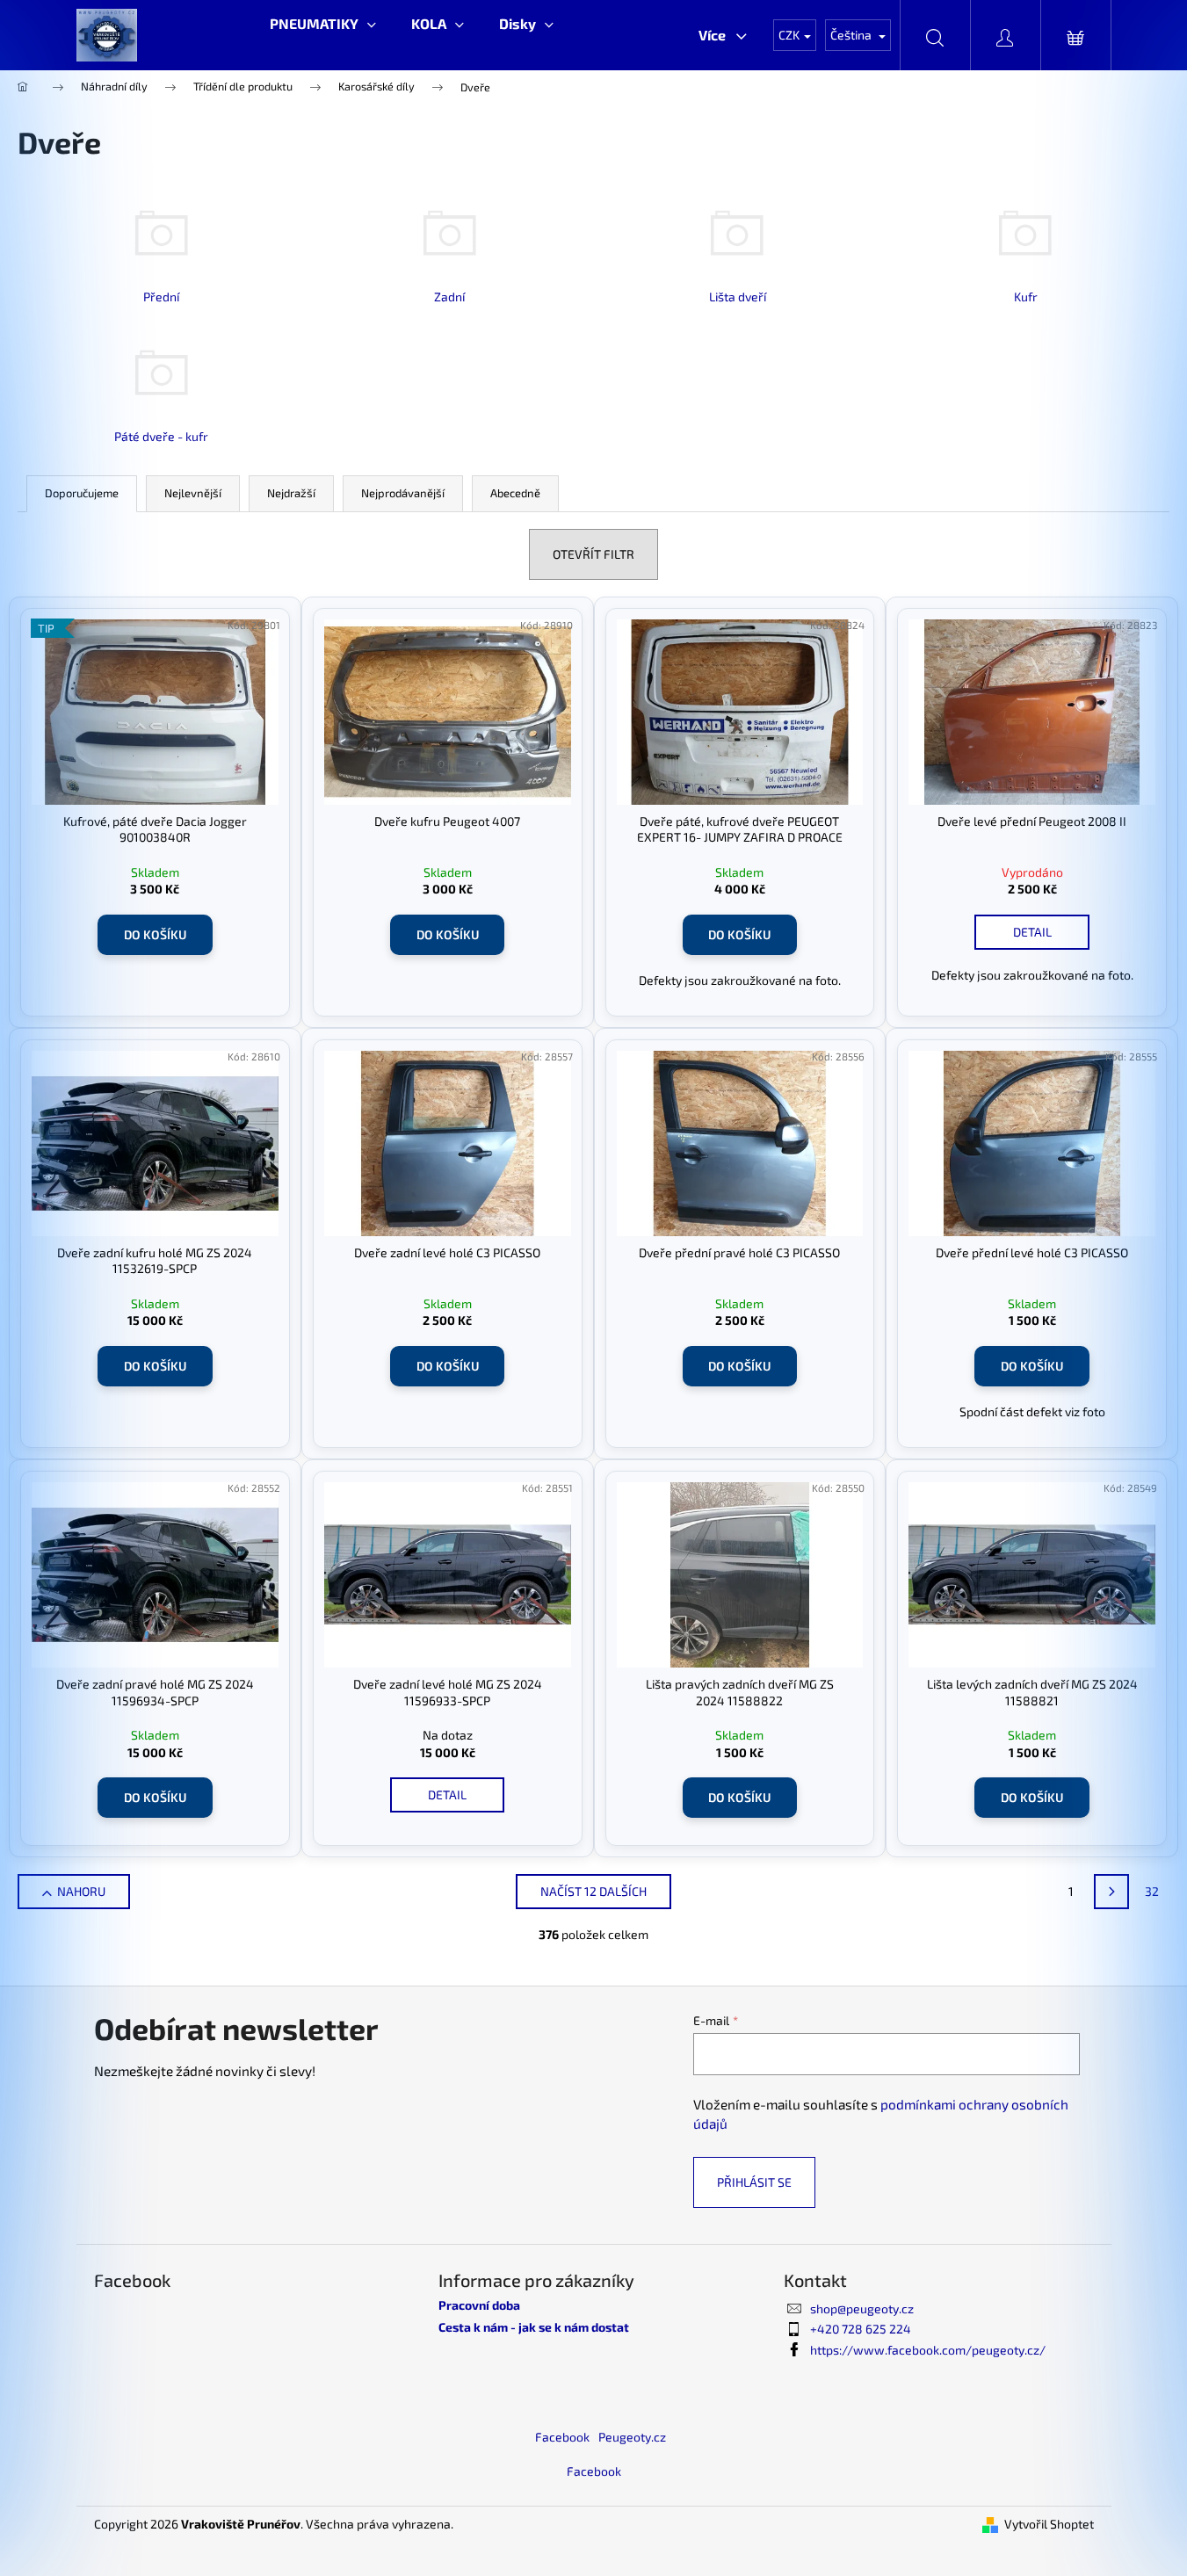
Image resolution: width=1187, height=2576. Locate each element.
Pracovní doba (479, 2305)
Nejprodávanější (403, 493)
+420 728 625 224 (861, 2329)
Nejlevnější (193, 493)
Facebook (562, 2437)
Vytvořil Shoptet (1049, 2524)
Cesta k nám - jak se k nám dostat (534, 2327)
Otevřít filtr (593, 554)
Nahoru (81, 1891)
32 (1152, 1891)
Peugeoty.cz (632, 2437)
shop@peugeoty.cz (862, 2308)
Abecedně (515, 493)
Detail (1032, 932)
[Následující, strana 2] (1111, 1892)
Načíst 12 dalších (593, 1891)
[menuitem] (323, 24)
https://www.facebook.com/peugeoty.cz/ (928, 2350)
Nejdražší (291, 493)
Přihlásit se (754, 2182)
